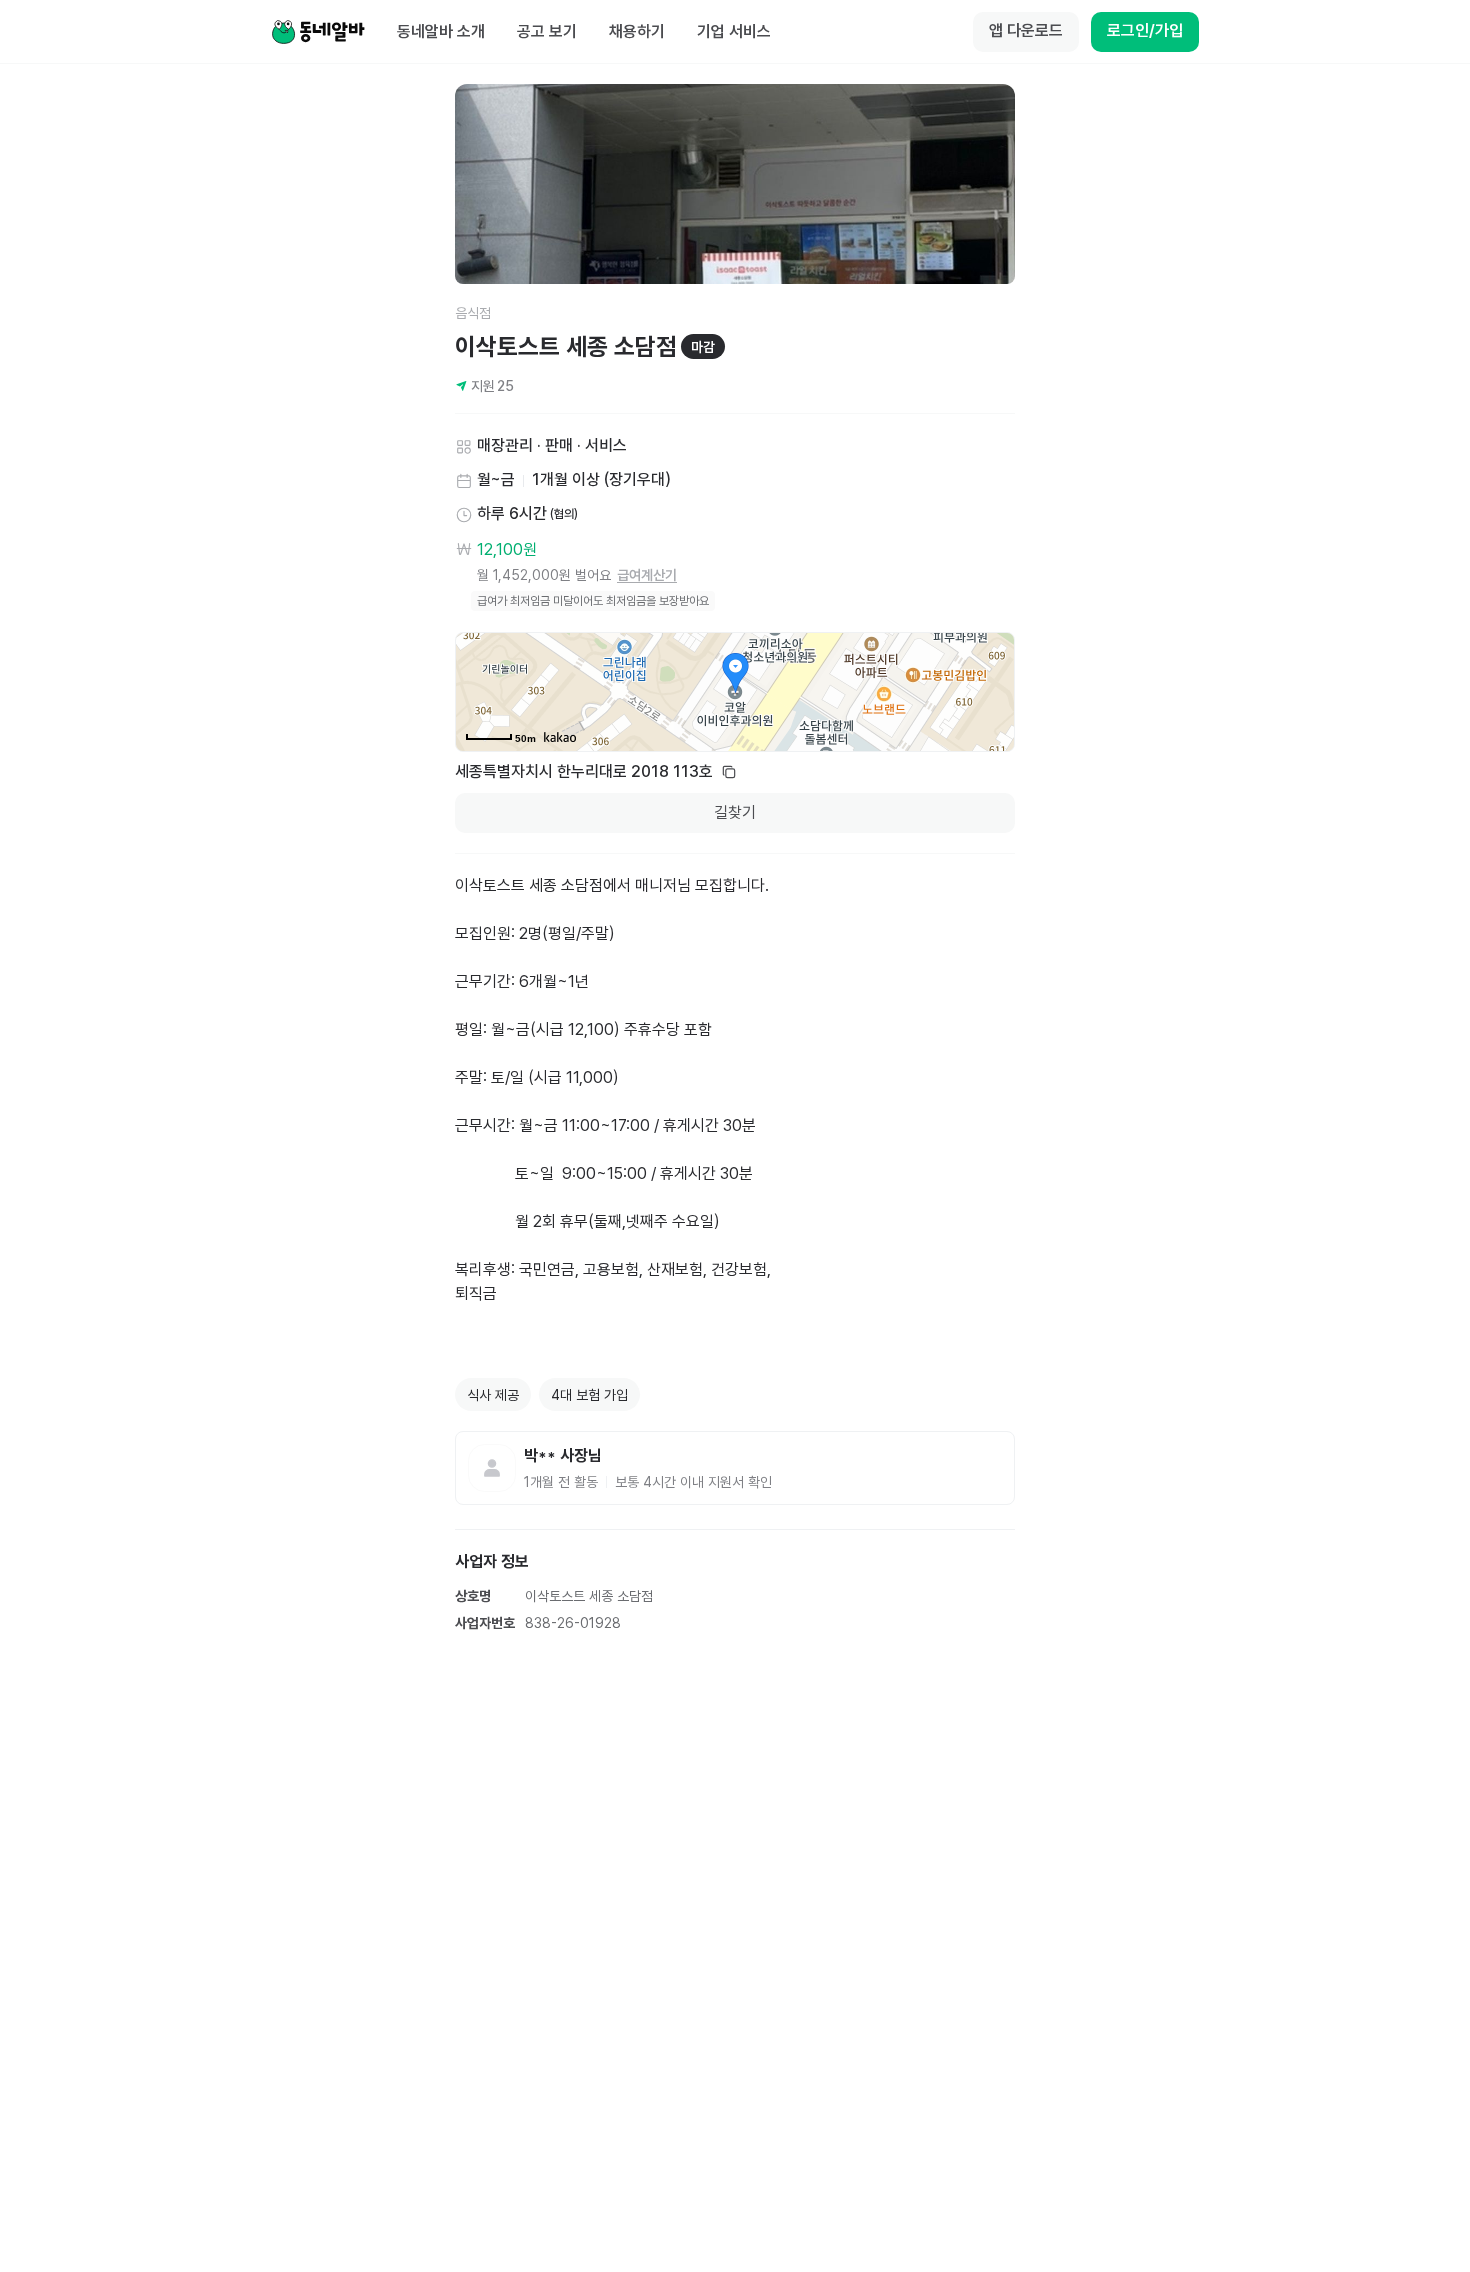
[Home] (318, 32)
